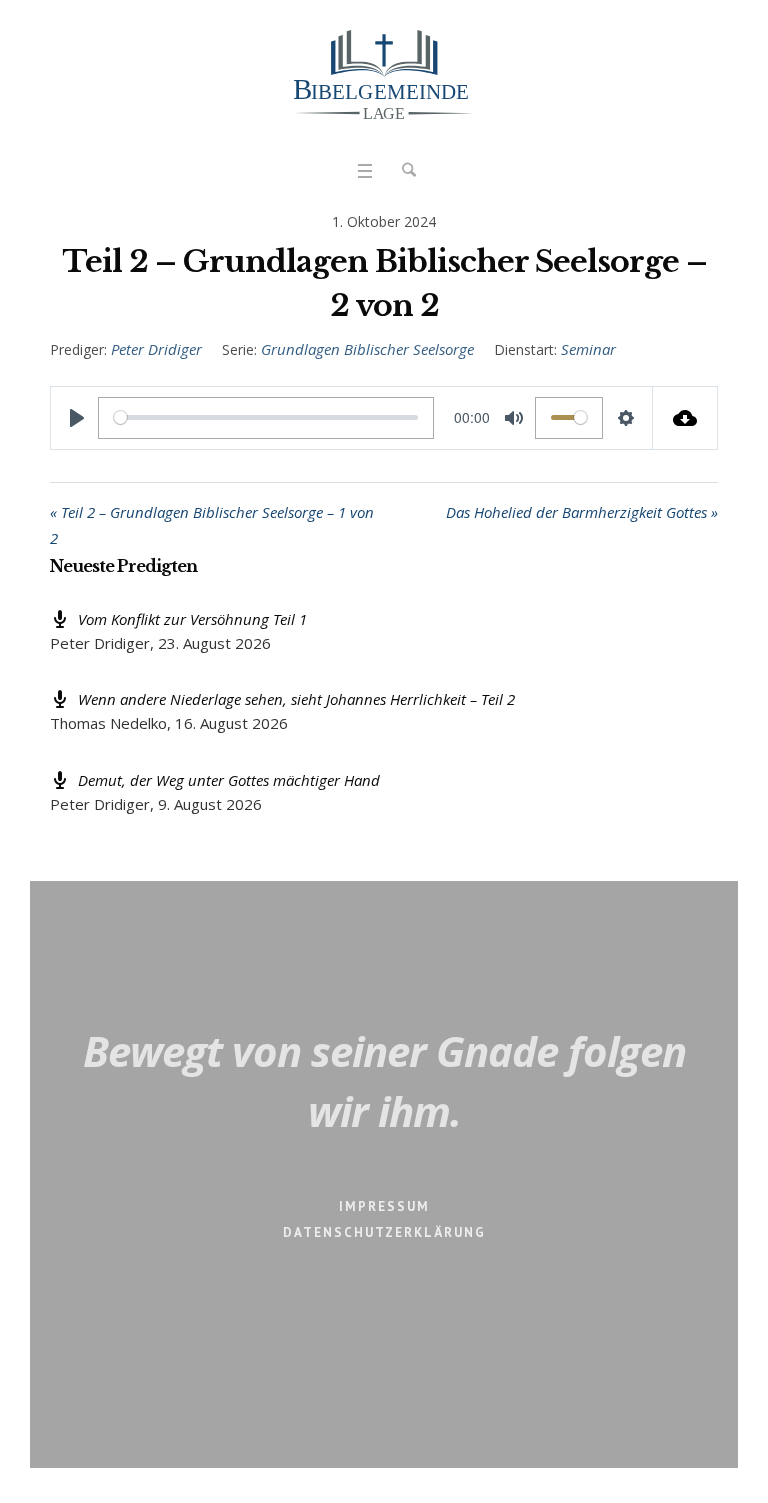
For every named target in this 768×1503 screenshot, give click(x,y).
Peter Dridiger (156, 349)
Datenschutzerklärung (384, 1232)
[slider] (266, 418)
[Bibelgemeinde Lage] (384, 75)
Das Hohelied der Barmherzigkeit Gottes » (582, 512)
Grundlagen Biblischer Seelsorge (367, 349)
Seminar (588, 349)
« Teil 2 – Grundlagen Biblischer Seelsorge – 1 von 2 (212, 525)
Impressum (384, 1206)
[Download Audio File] (685, 418)
